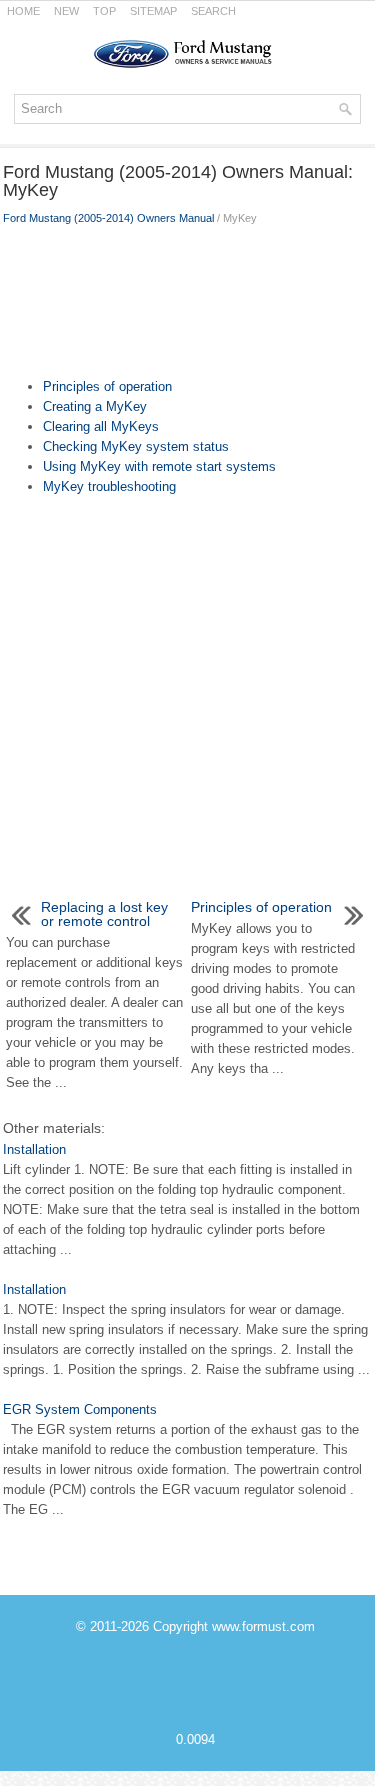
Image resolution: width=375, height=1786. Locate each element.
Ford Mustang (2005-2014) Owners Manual (108, 218)
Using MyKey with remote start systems (159, 466)
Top (104, 11)
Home (23, 11)
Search (213, 11)
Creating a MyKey (95, 406)
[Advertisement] (187, 297)
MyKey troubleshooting (109, 486)
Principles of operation (107, 386)
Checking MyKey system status (136, 446)
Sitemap (153, 11)
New (66, 11)
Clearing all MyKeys (101, 426)
